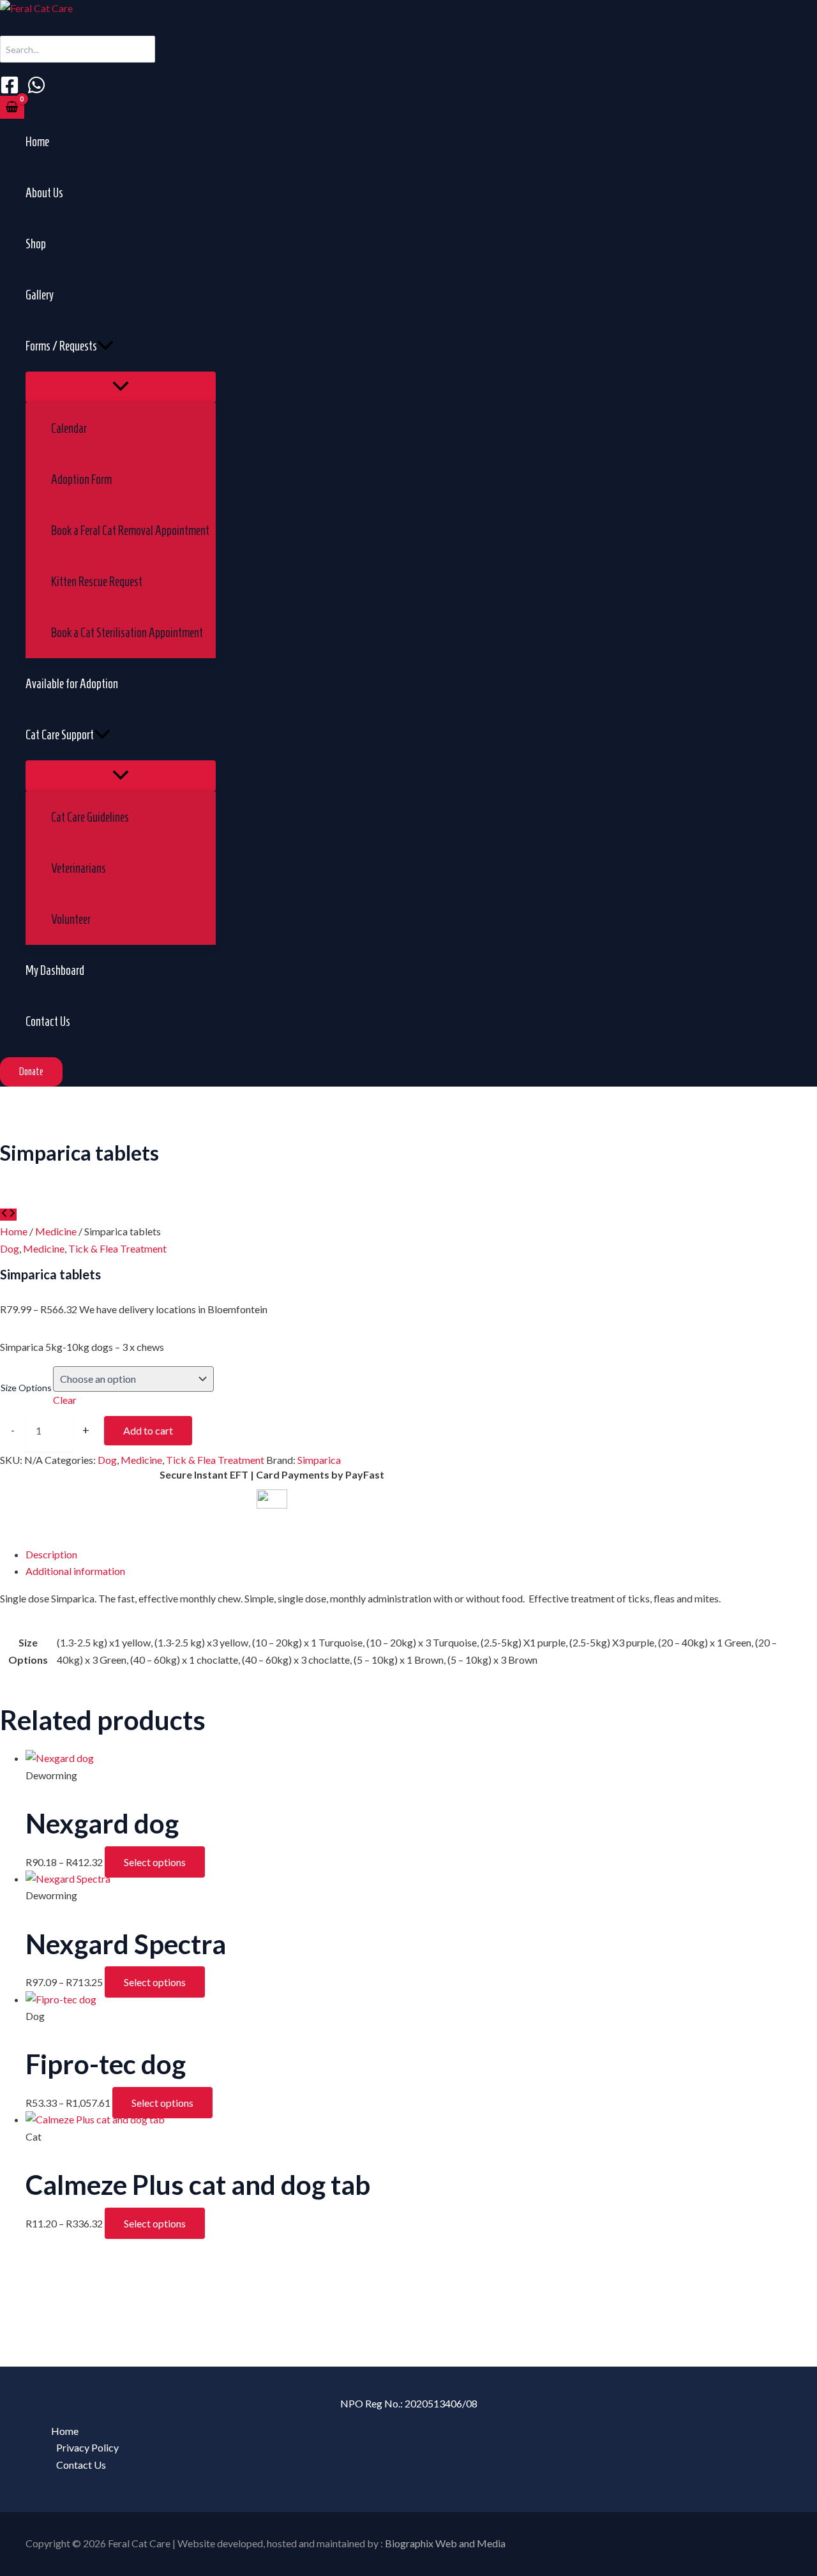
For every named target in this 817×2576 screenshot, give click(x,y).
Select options (155, 1862)
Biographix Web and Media (445, 2543)
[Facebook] (10, 90)
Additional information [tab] (75, 1571)
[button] (105, 346)
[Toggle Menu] (121, 387)
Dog (10, 1248)
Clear (65, 1400)
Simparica (319, 1460)
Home (14, 1231)
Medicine (56, 1231)
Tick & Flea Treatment (117, 1248)
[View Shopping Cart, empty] (12, 107)
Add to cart (148, 1430)
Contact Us (81, 2465)
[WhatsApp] (36, 90)
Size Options (26, 1388)
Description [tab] (51, 1554)
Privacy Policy (87, 2447)
